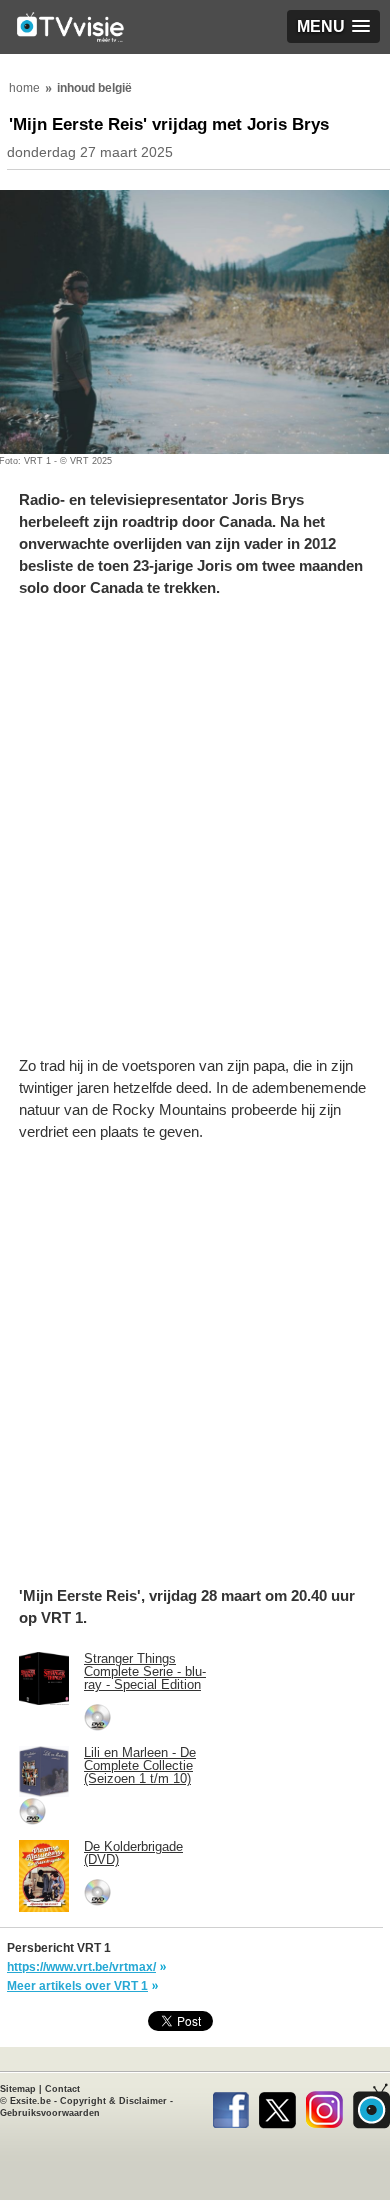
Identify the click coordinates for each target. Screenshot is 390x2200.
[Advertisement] (195, 837)
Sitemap (18, 2089)
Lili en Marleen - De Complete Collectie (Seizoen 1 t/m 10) (140, 1765)
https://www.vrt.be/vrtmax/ (81, 1967)
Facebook (230, 2106)
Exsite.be (30, 2101)
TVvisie (371, 2106)
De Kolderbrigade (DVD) (133, 1853)
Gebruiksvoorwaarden (50, 2113)
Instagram (324, 2106)
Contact (62, 2089)
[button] (333, 26)
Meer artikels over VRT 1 (77, 1986)
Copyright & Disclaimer (113, 2101)
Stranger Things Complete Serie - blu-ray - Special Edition (145, 1671)
